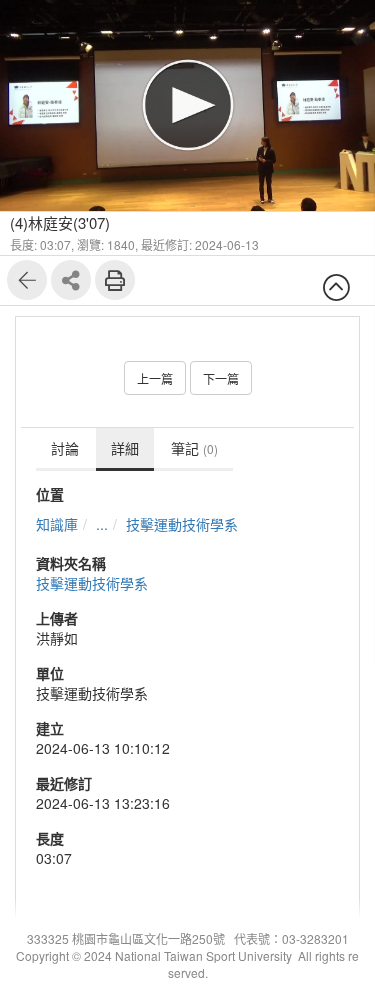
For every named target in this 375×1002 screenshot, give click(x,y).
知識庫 (57, 524)
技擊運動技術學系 (182, 524)
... (102, 524)
